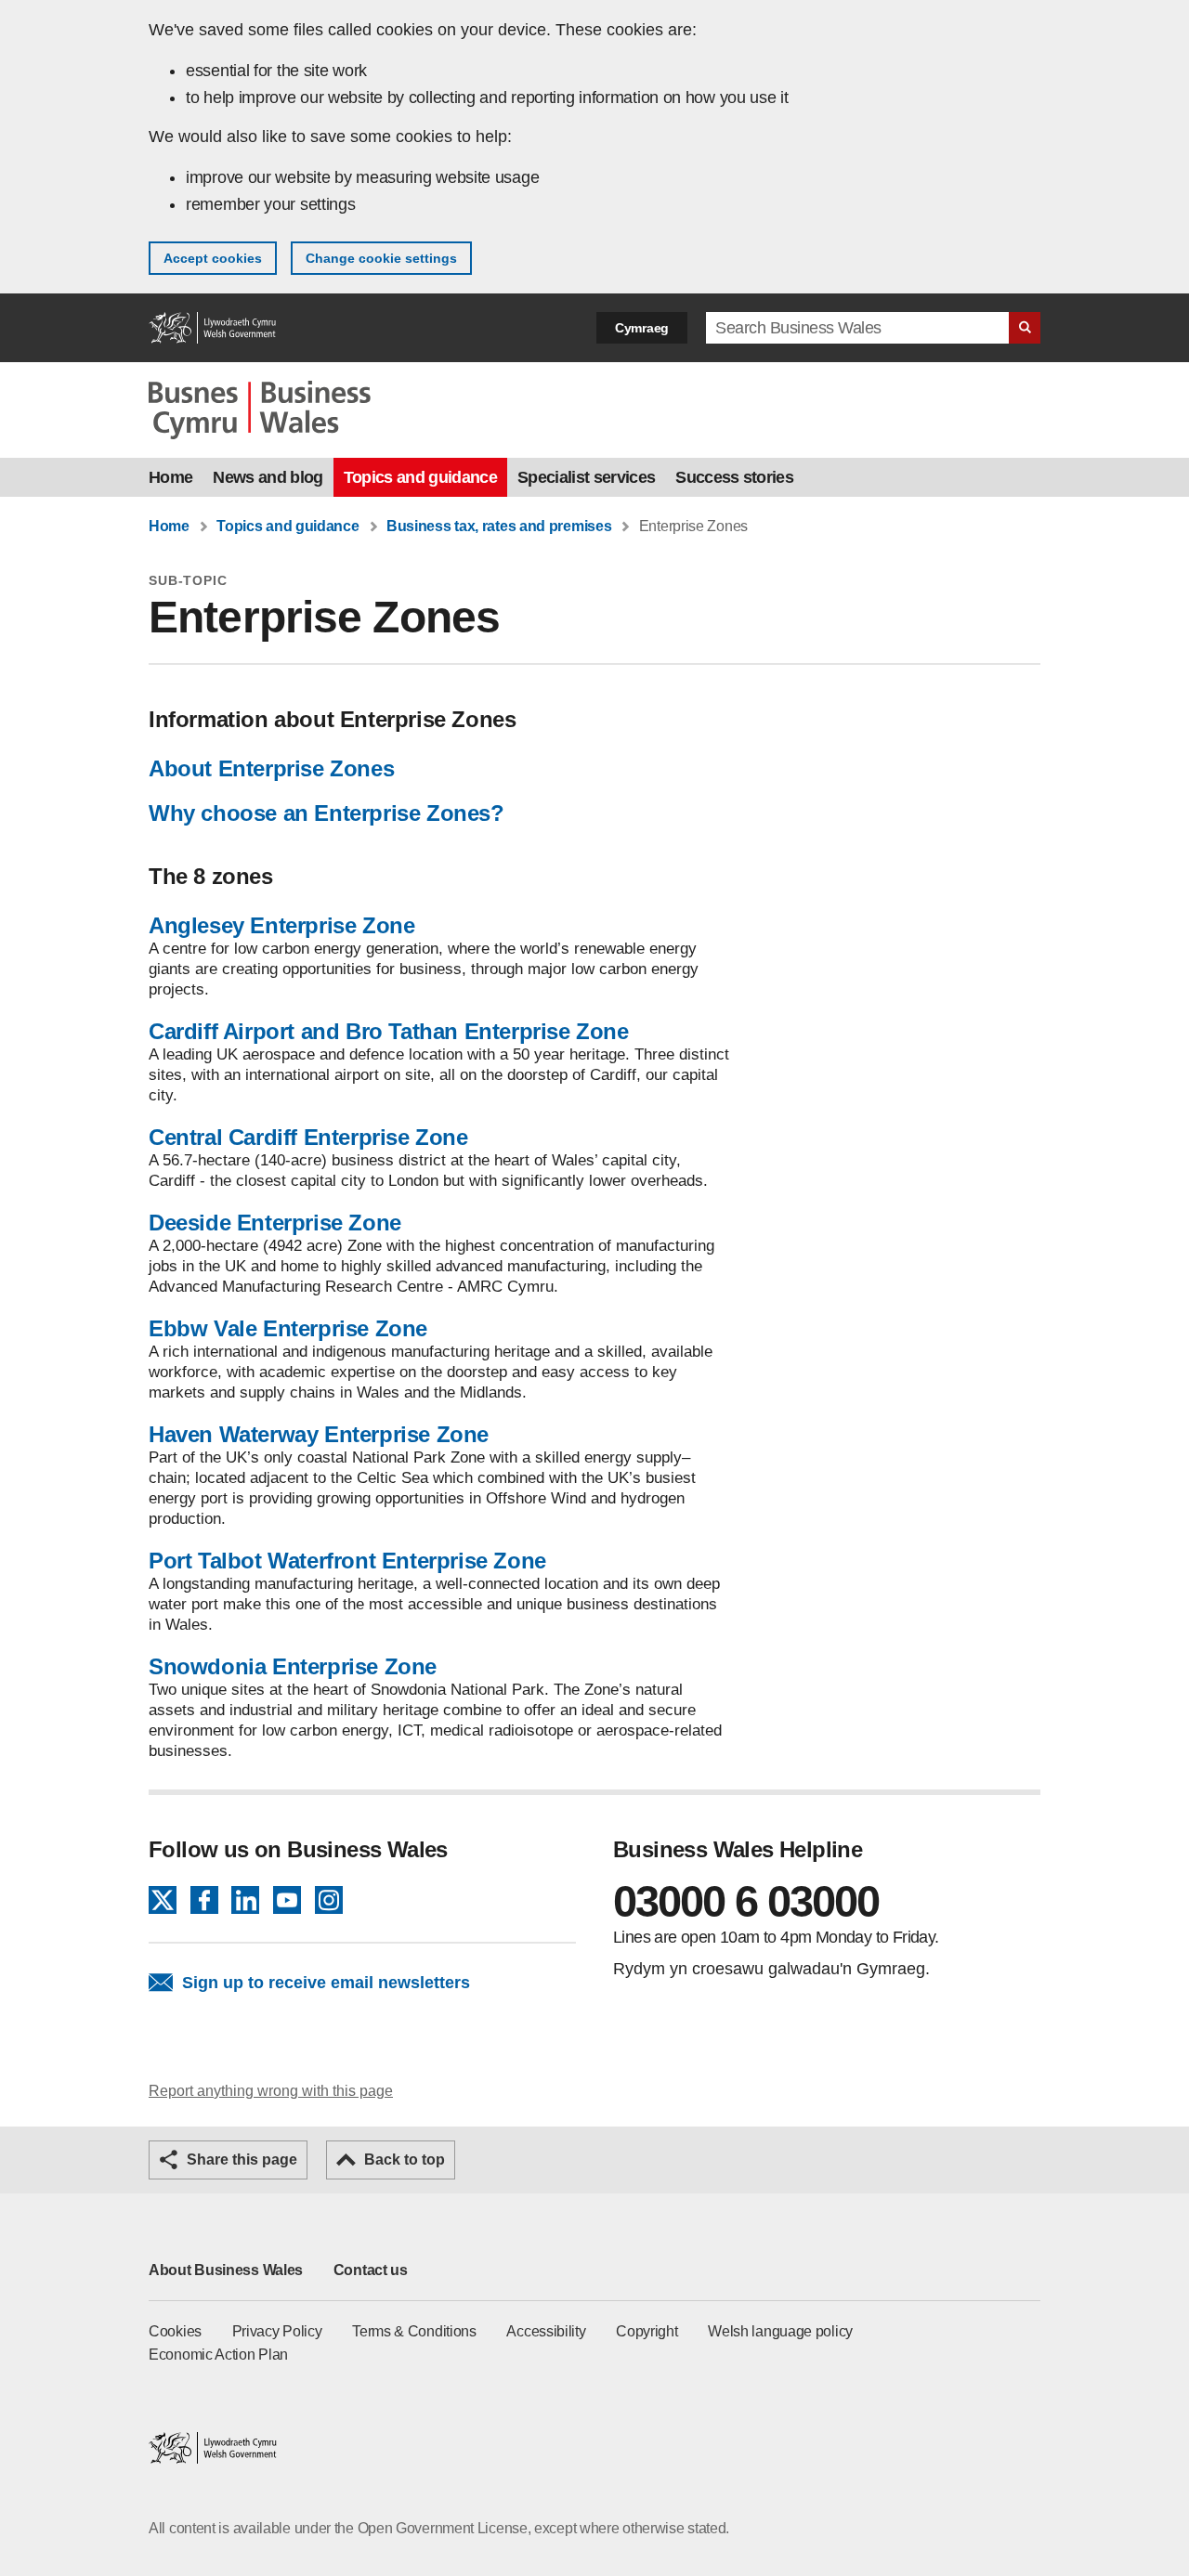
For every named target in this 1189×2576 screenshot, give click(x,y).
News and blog (268, 477)
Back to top (405, 2160)
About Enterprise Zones (271, 768)
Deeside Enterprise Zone (275, 1223)
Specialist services (586, 477)
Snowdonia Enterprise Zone (293, 1666)
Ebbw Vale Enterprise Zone (288, 1328)
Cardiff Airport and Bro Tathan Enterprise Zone (389, 1031)
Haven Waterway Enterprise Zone (319, 1434)
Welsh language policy (780, 2331)
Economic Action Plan (218, 2355)
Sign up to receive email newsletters (326, 1983)
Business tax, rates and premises (499, 526)
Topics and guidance (420, 477)
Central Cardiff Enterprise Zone (308, 1137)
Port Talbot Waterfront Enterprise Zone (347, 1561)
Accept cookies (213, 258)
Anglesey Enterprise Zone (281, 925)
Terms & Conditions (414, 2331)
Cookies (175, 2331)
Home (170, 477)
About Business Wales (226, 2270)
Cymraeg (642, 328)
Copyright (647, 2331)
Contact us (371, 2270)
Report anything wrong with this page (271, 2091)
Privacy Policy (277, 2331)
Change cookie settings (381, 258)
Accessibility (546, 2331)
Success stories (734, 477)
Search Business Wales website (1025, 328)
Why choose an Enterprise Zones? (327, 813)
